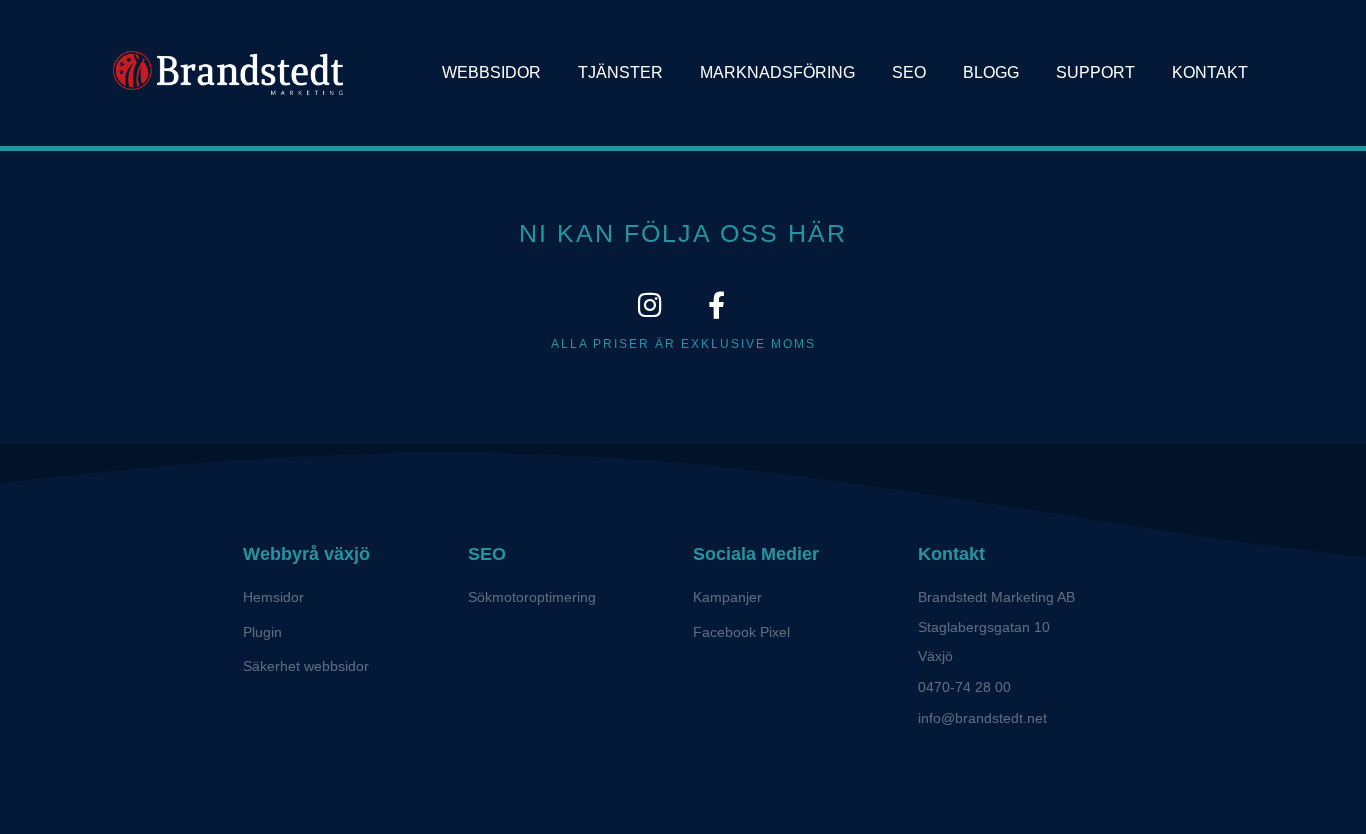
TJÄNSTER (620, 72)
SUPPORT (1095, 72)
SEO (909, 72)
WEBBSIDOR (491, 72)
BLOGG (991, 72)
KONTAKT (1210, 72)
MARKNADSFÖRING (777, 72)
